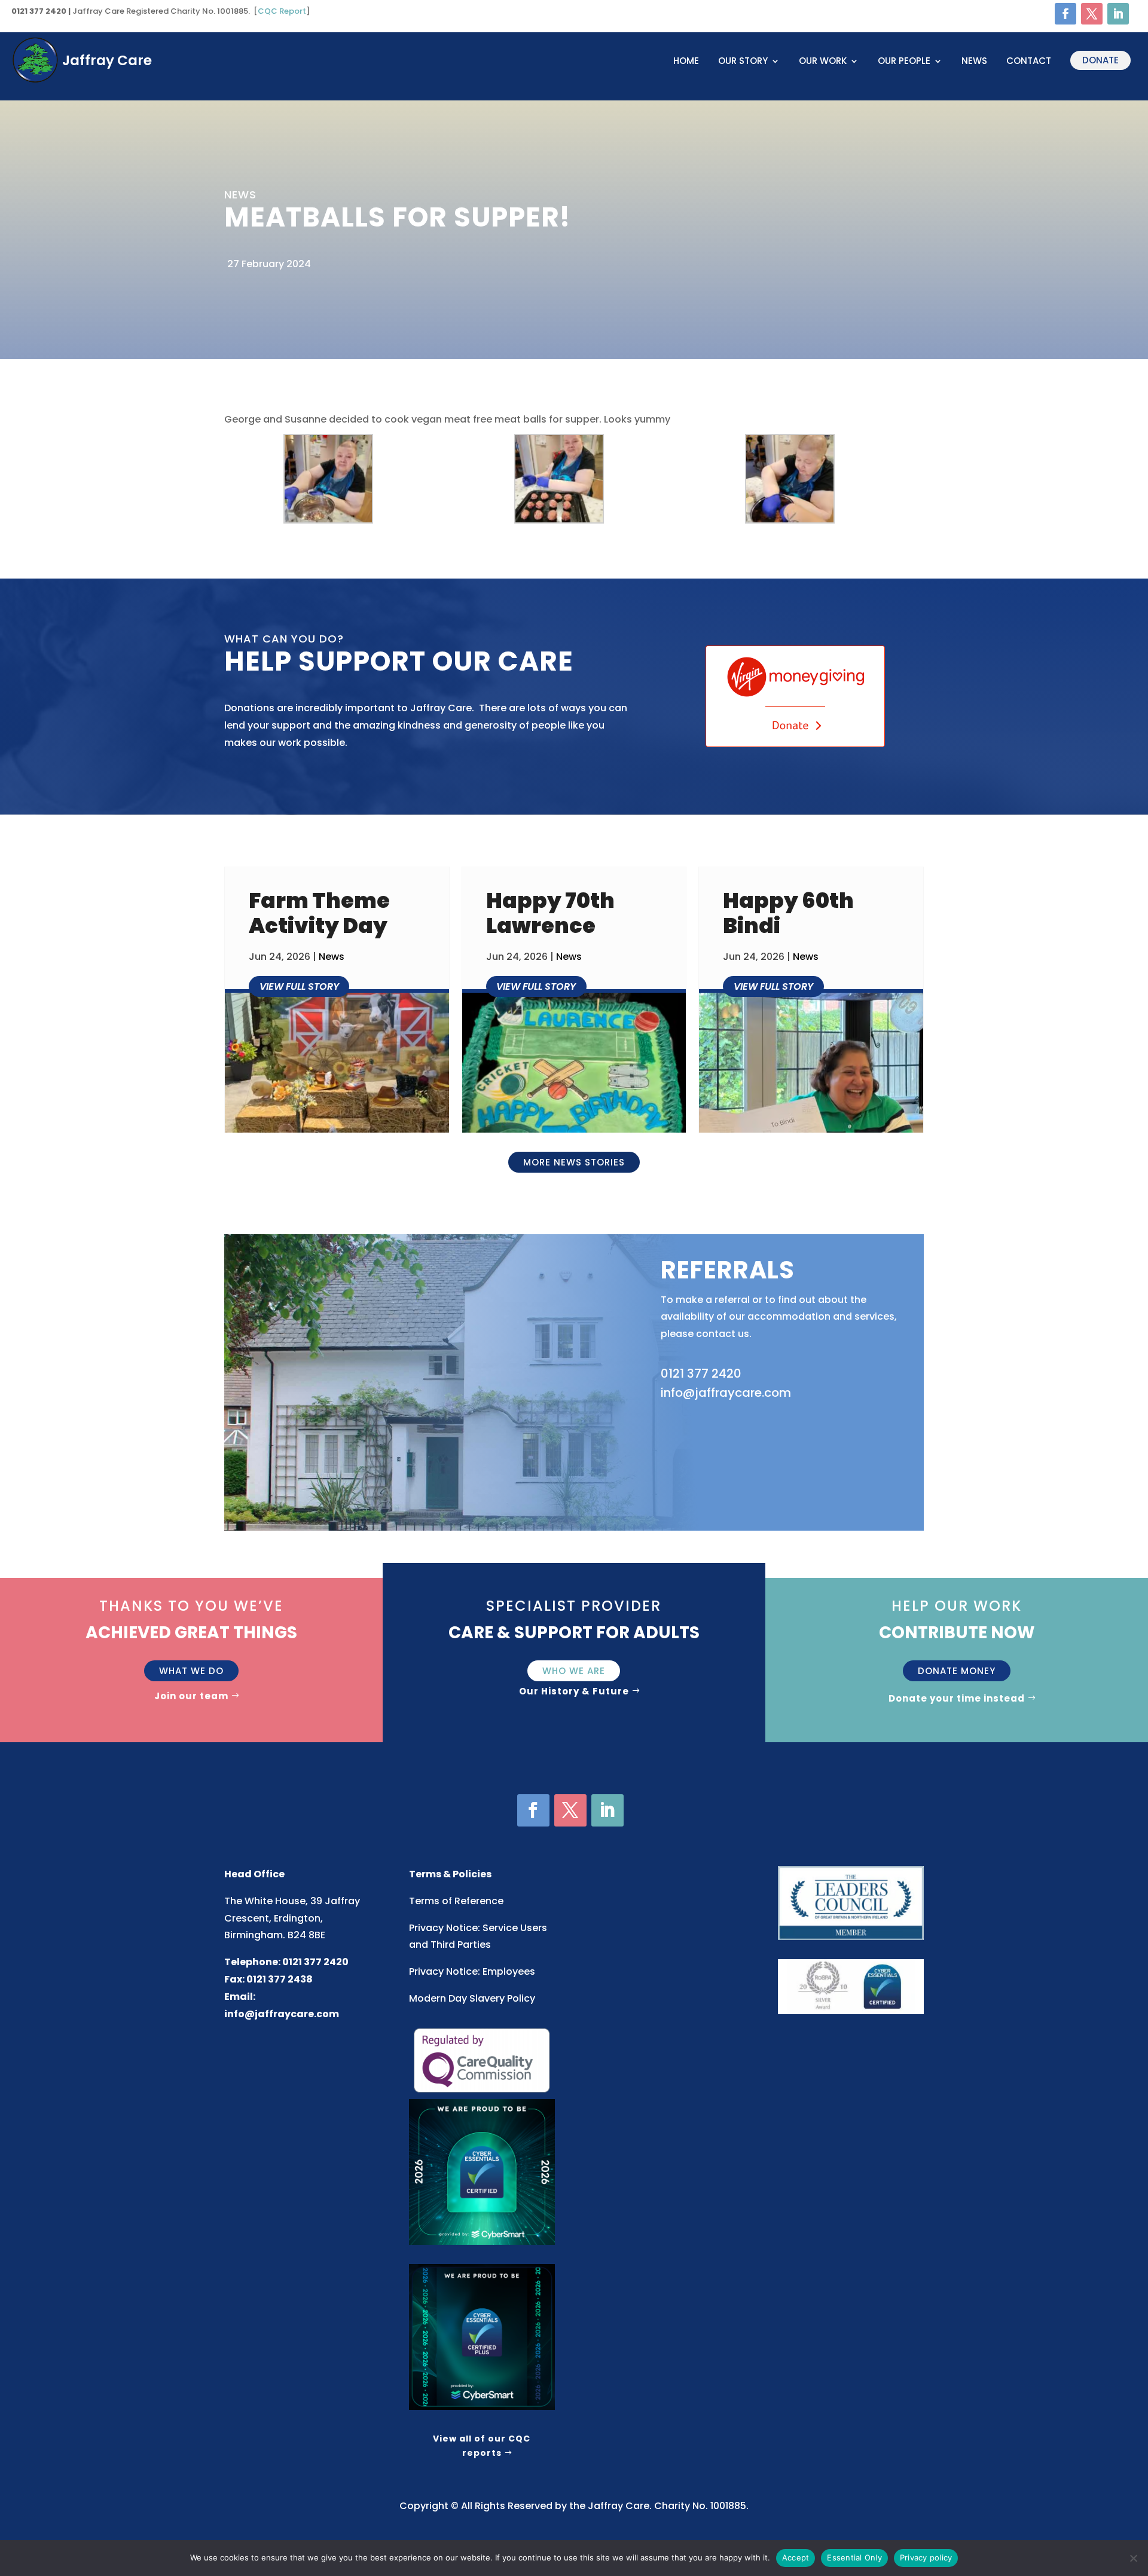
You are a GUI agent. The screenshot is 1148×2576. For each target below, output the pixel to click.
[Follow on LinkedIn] (1118, 14)
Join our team (191, 1696)
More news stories (574, 1162)
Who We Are (574, 1671)
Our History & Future (574, 1691)
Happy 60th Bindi (788, 913)
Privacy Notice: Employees (472, 1971)
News (974, 62)
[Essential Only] (1133, 2558)
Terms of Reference (456, 1901)
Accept (796, 2557)
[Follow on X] (1092, 14)
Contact (1029, 62)
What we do (191, 1671)
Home (686, 62)
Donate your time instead (957, 1698)
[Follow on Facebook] (1065, 14)
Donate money (957, 1671)
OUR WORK (823, 62)
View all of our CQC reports (482, 2446)
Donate (1100, 60)
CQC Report (282, 11)
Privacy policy (926, 2557)
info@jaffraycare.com (282, 2014)
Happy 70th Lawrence (550, 913)
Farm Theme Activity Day (319, 913)
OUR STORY (743, 62)
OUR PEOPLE (904, 62)
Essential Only (854, 2557)
